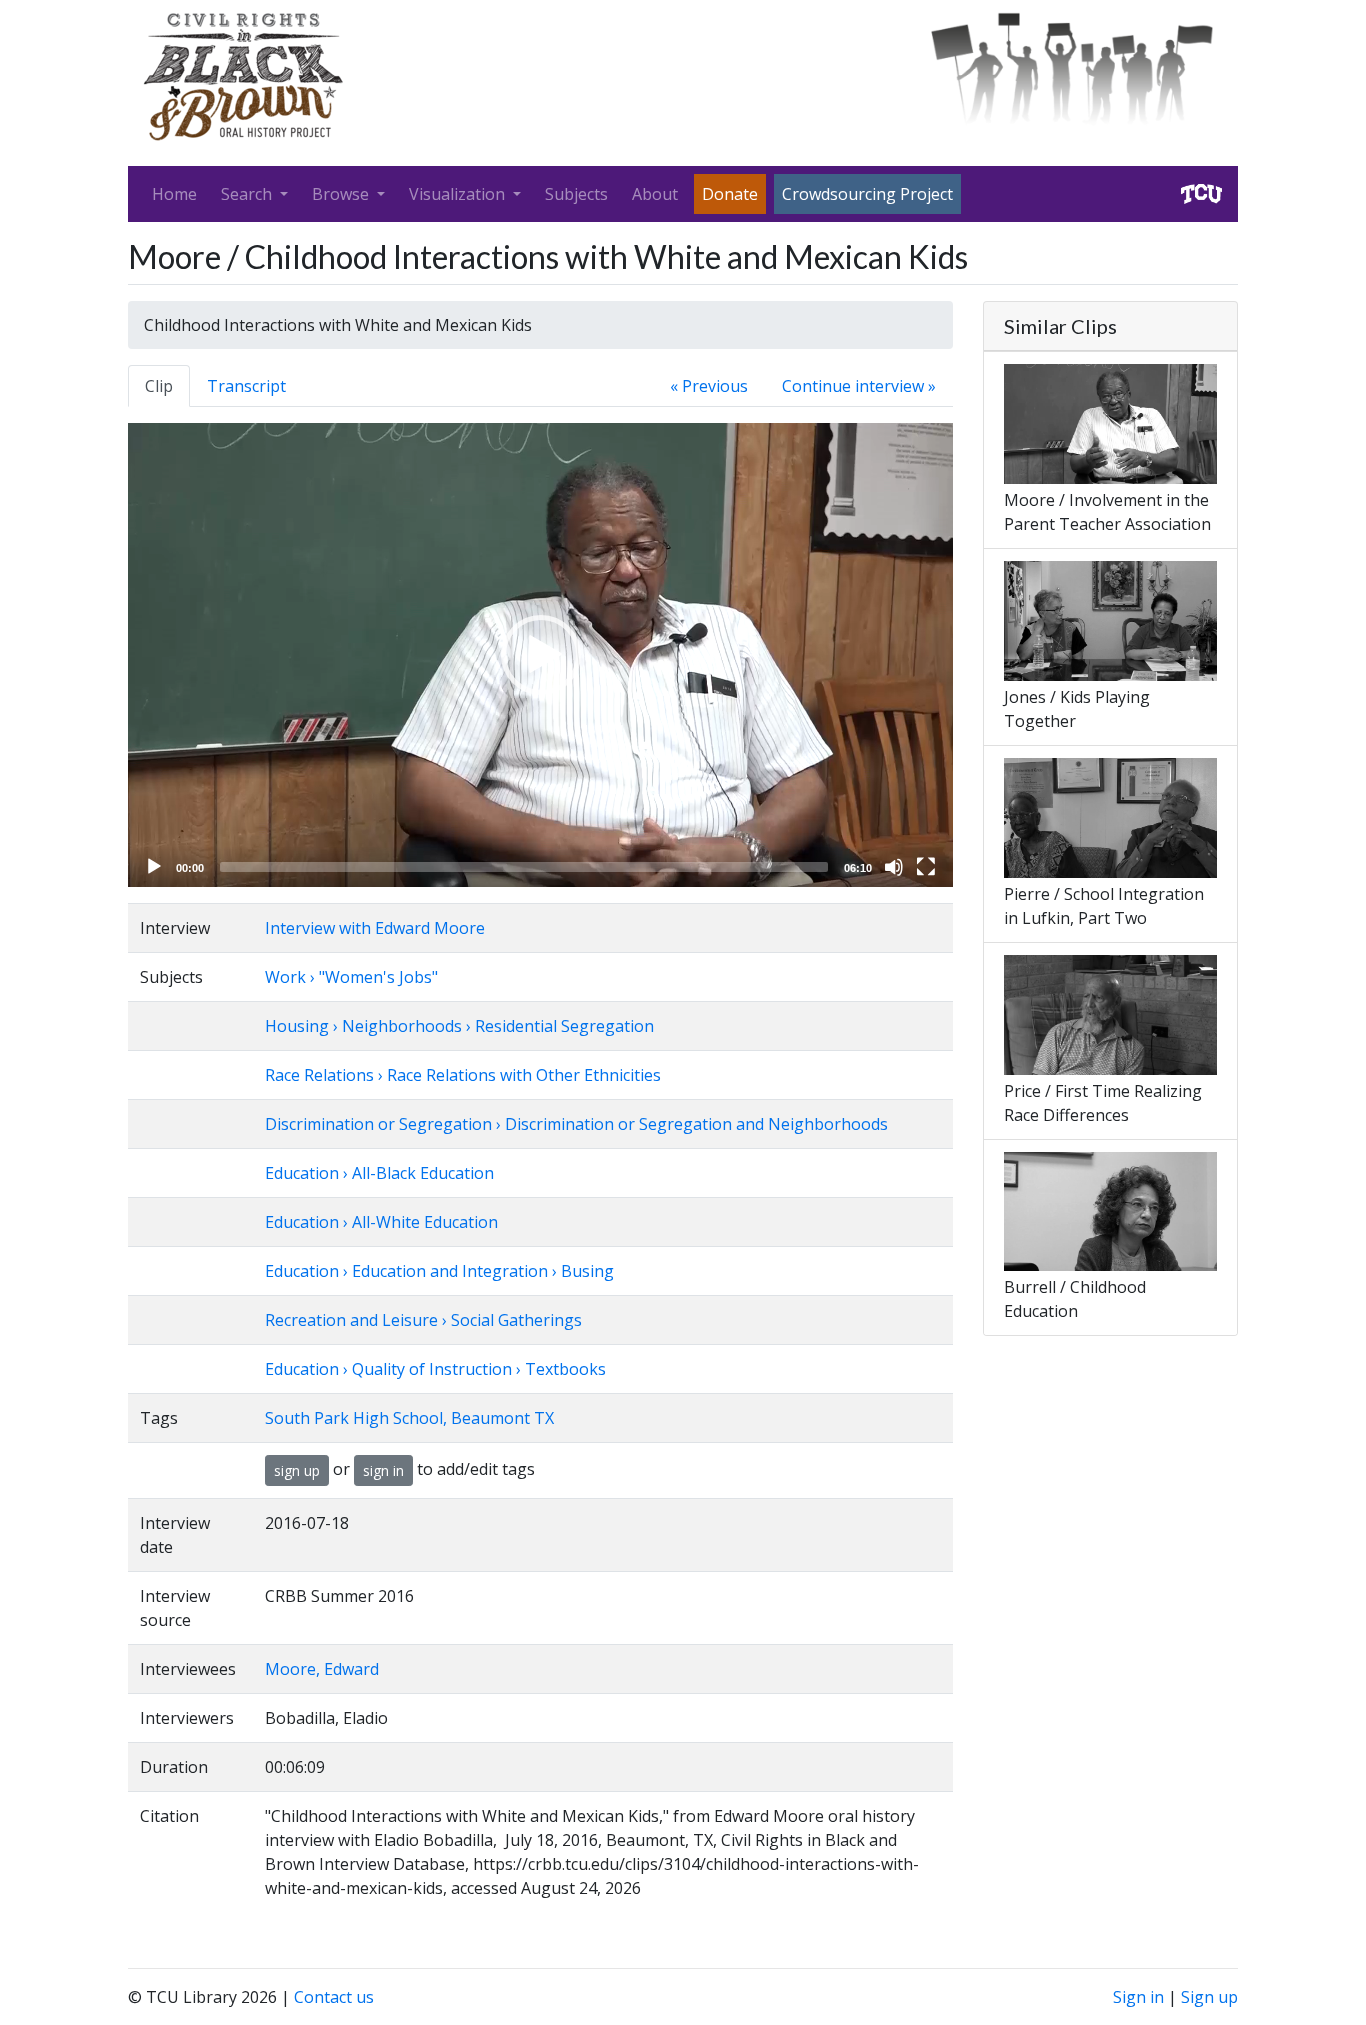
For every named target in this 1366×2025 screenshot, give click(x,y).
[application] (540, 655)
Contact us (334, 1997)
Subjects (576, 194)
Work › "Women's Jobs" (351, 977)
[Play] (154, 867)
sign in (383, 1470)
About (655, 194)
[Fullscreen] (926, 867)
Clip (159, 386)
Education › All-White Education (381, 1222)
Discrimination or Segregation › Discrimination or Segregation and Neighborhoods (576, 1124)
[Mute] (894, 867)
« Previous (709, 386)
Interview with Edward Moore (375, 928)
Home (174, 194)
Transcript (246, 386)
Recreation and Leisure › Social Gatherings (423, 1320)
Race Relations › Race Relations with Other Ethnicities (463, 1075)
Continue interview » (859, 386)
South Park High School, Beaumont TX (409, 1418)
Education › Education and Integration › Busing (439, 1271)
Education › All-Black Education (379, 1173)
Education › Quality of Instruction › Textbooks (435, 1369)
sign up (297, 1470)
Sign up (1209, 1997)
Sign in (1138, 1997)
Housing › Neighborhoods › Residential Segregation (459, 1026)
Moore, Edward (322, 1669)
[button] (541, 655)
